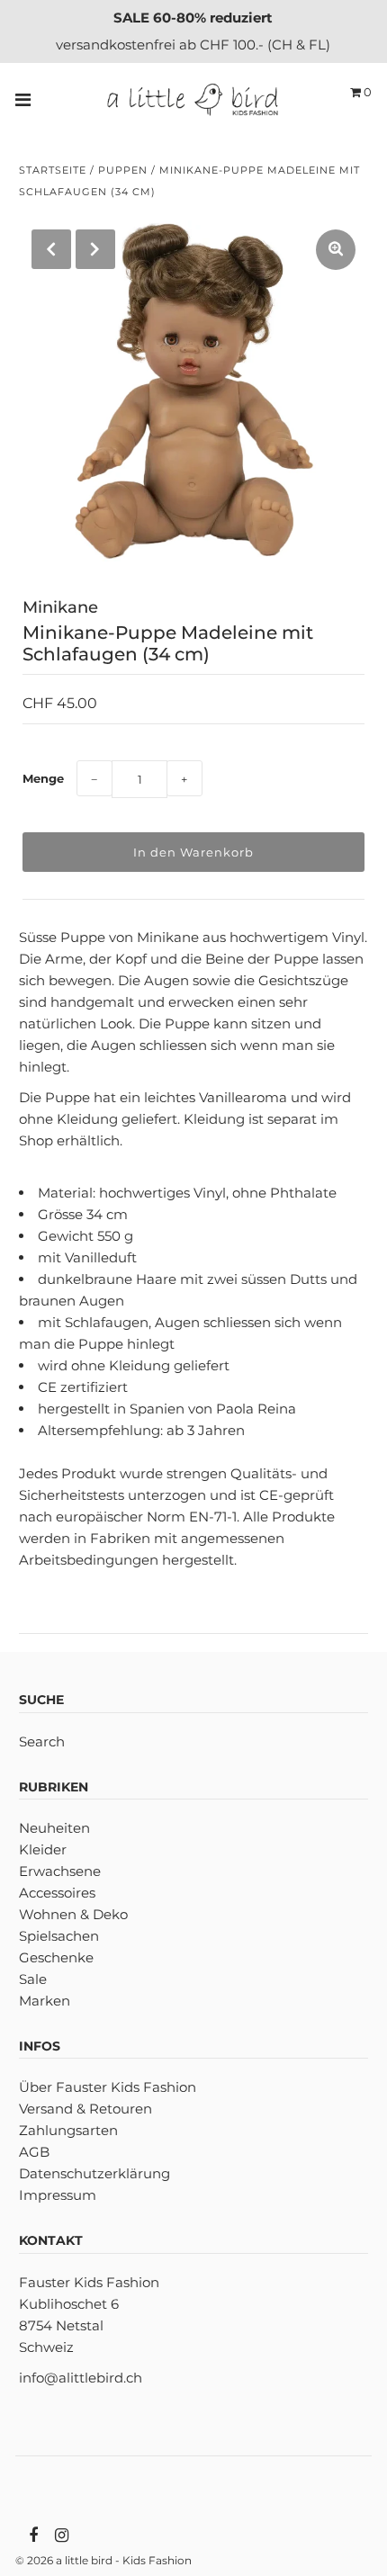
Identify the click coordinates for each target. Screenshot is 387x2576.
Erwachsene (60, 1871)
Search (42, 1741)
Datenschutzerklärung (94, 2173)
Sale (33, 1979)
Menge (43, 778)
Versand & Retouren (85, 2109)
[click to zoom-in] (336, 250)
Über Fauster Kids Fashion (108, 2087)
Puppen (123, 170)
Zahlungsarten (68, 2130)
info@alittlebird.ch (81, 2378)
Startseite (53, 170)
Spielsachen (59, 1936)
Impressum (58, 2195)
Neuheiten (54, 1828)
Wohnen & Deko (73, 1914)
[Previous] (51, 249)
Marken (45, 2001)
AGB (34, 2152)
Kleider (43, 1849)
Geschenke (56, 1957)
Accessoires (57, 1893)
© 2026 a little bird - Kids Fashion (103, 2560)
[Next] (95, 249)
